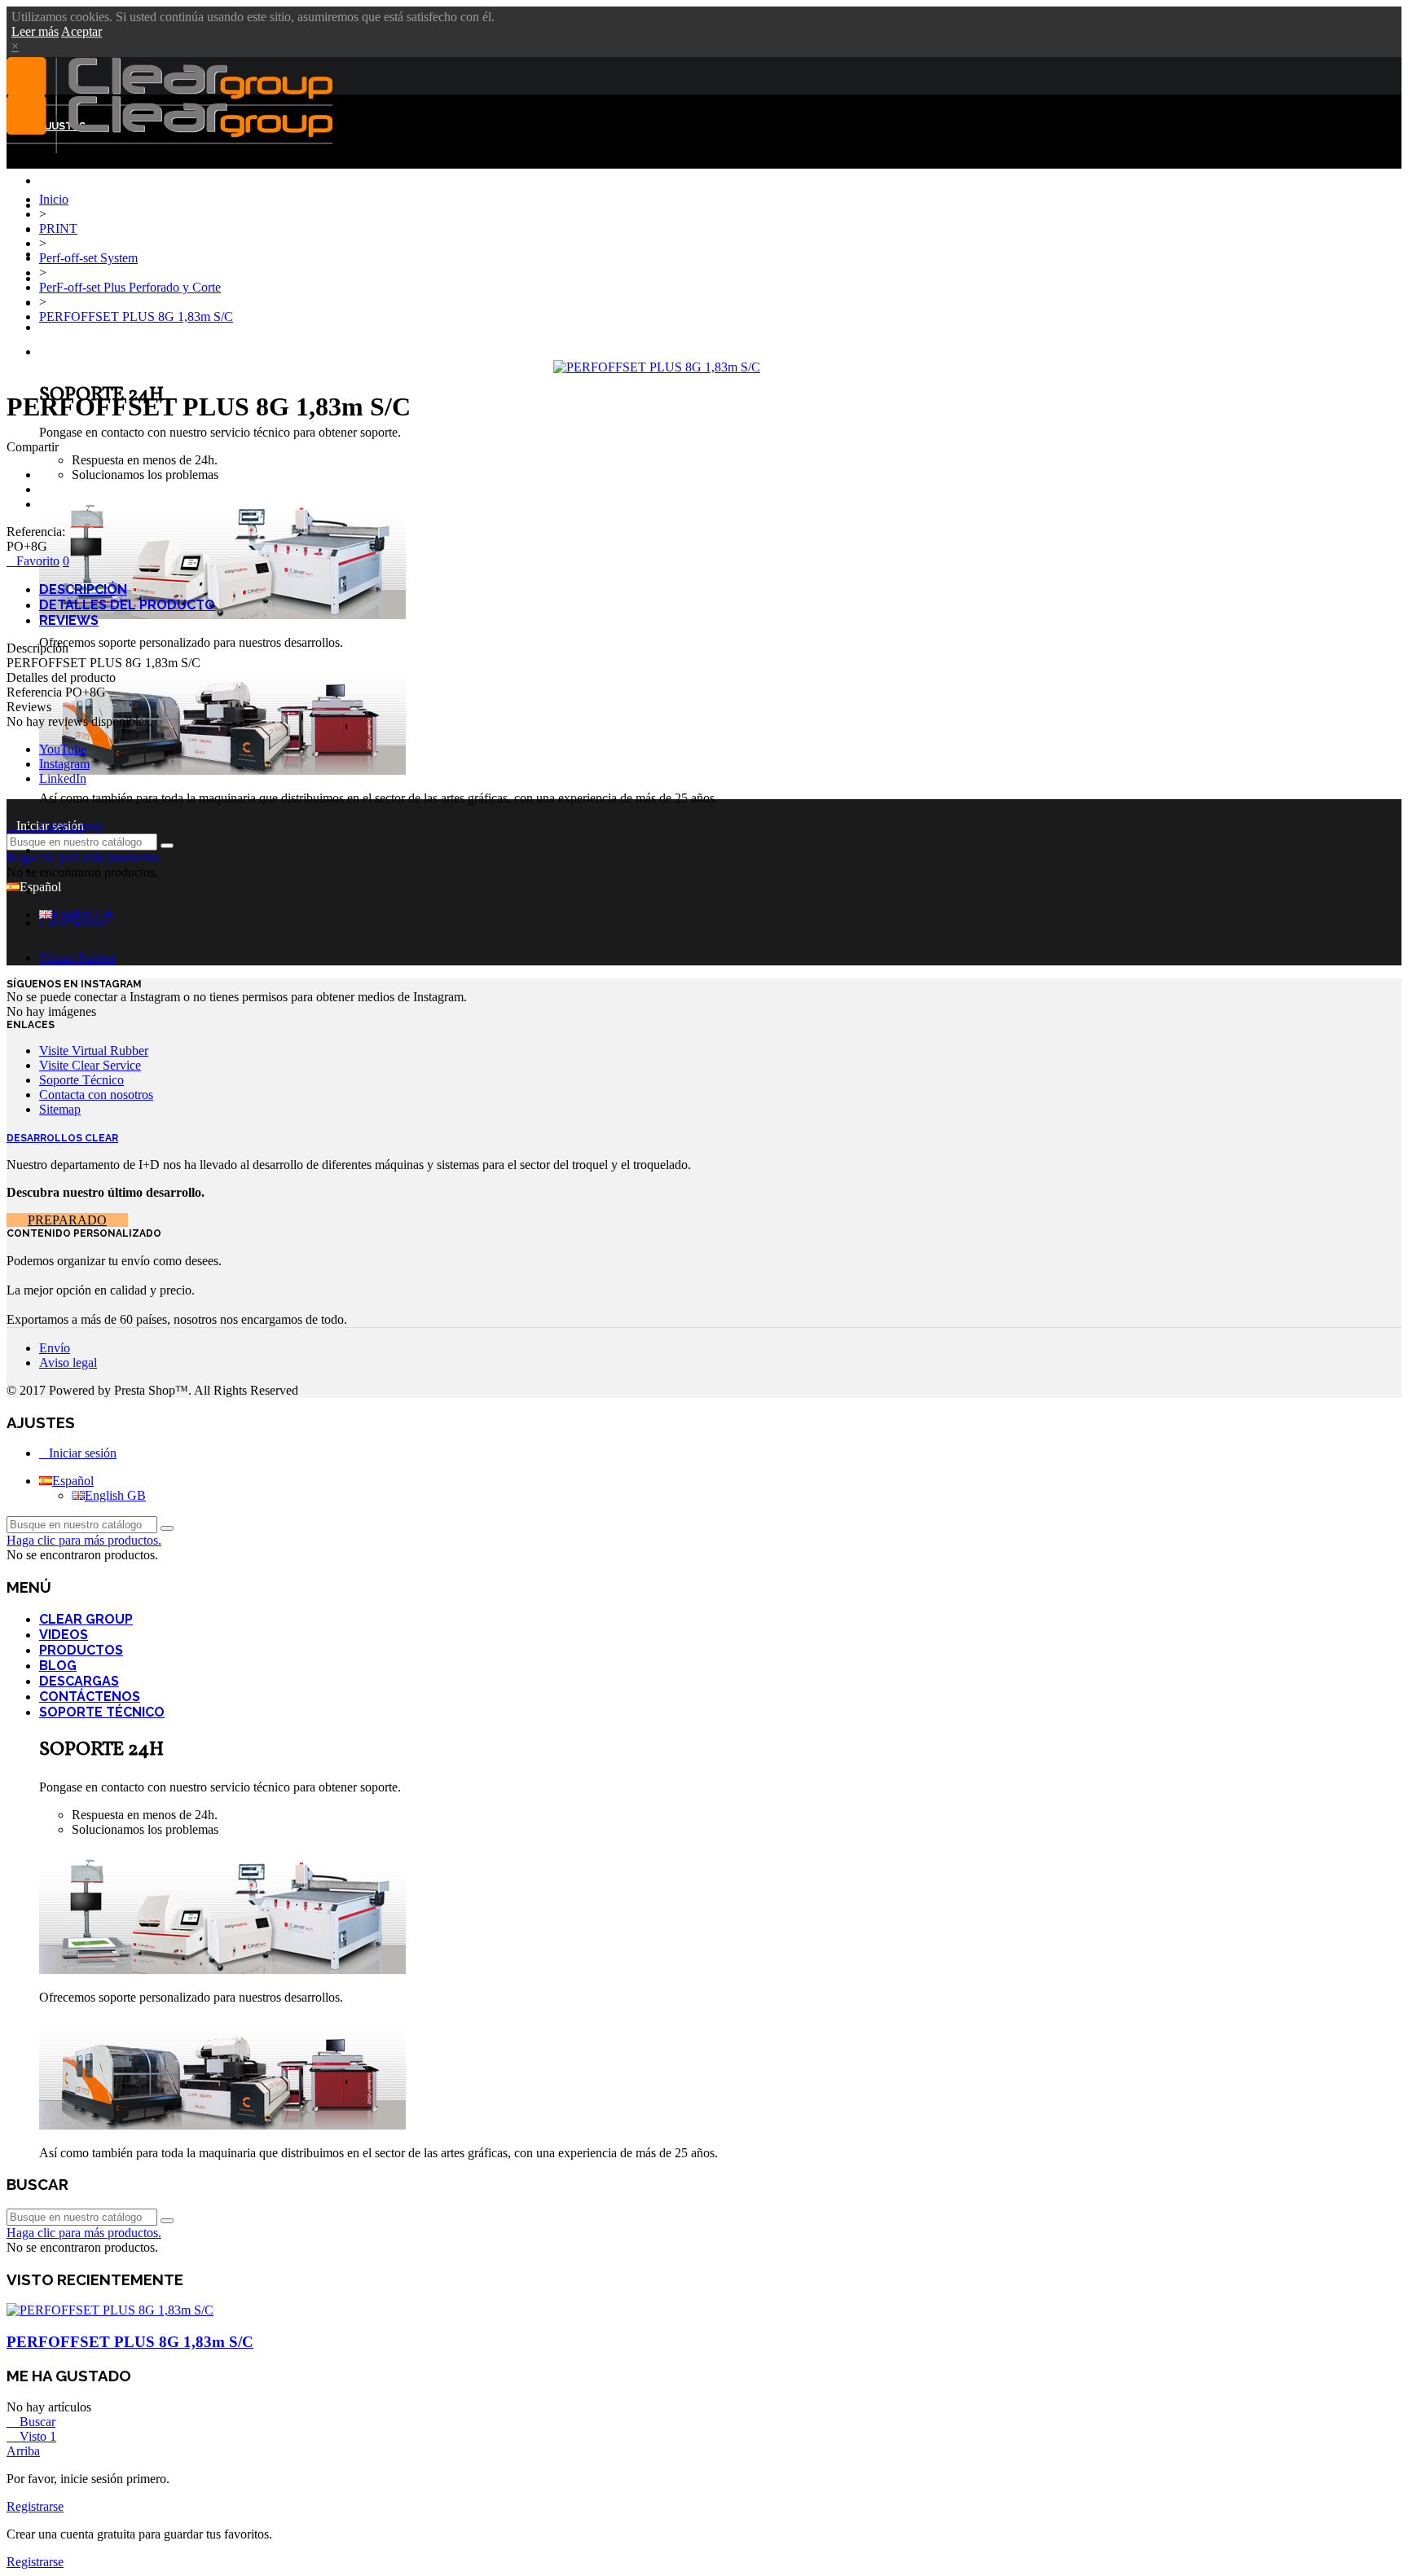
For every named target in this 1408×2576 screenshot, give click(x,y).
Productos (81, 1650)
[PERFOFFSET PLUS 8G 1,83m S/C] (657, 367)
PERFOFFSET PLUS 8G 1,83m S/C (130, 2342)
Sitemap (60, 1109)
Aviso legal (68, 1363)
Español (73, 1481)
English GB (83, 914)
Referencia (36, 692)
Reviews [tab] (69, 620)
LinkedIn (63, 778)
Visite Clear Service (90, 1065)
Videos (64, 1635)
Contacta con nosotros (96, 1095)
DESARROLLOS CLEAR (62, 1138)
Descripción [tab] (83, 589)
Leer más (35, 31)
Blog (54, 279)
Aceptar (81, 31)
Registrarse (35, 2506)
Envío (55, 1348)
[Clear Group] (169, 149)
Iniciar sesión (83, 1453)
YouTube (63, 749)
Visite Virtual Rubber (94, 1051)
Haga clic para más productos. (84, 857)
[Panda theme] (222, 615)
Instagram (64, 764)
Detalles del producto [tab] (127, 605)
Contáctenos (79, 328)
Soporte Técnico (89, 353)
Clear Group (75, 206)
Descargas (70, 304)
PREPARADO (67, 1220)
